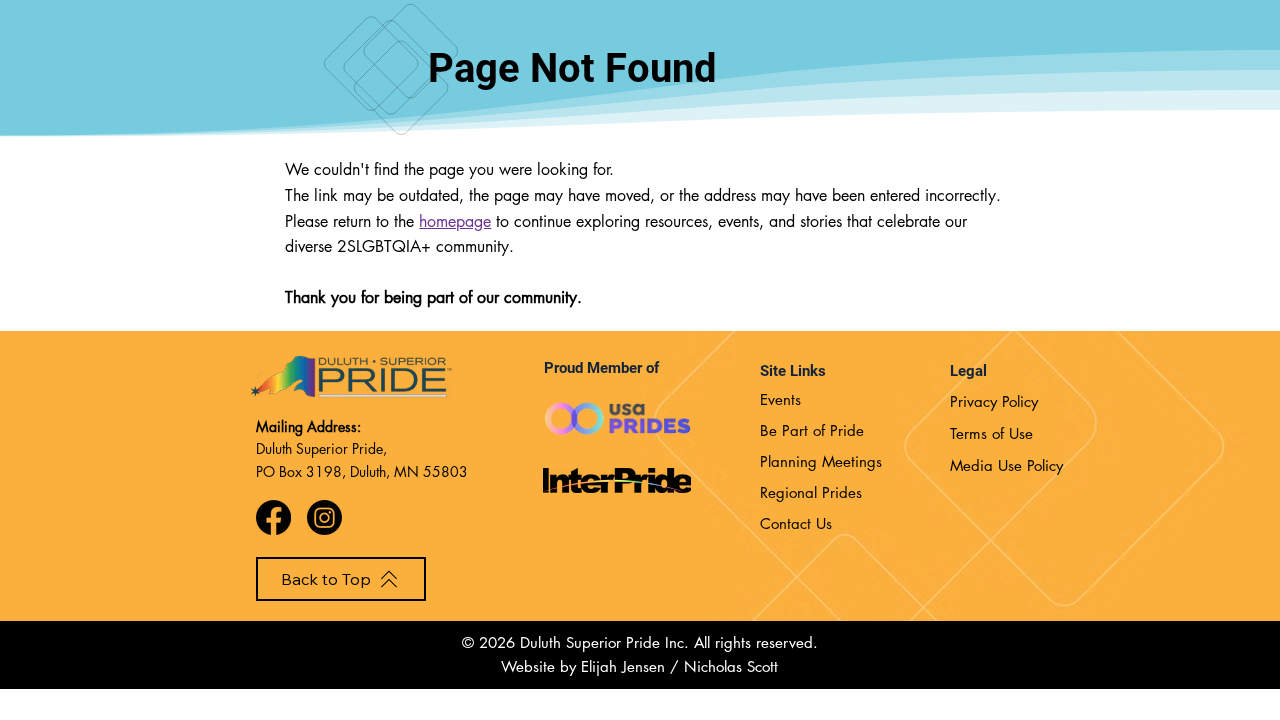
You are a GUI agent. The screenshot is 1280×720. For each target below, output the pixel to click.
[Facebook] (273, 517)
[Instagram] (324, 517)
